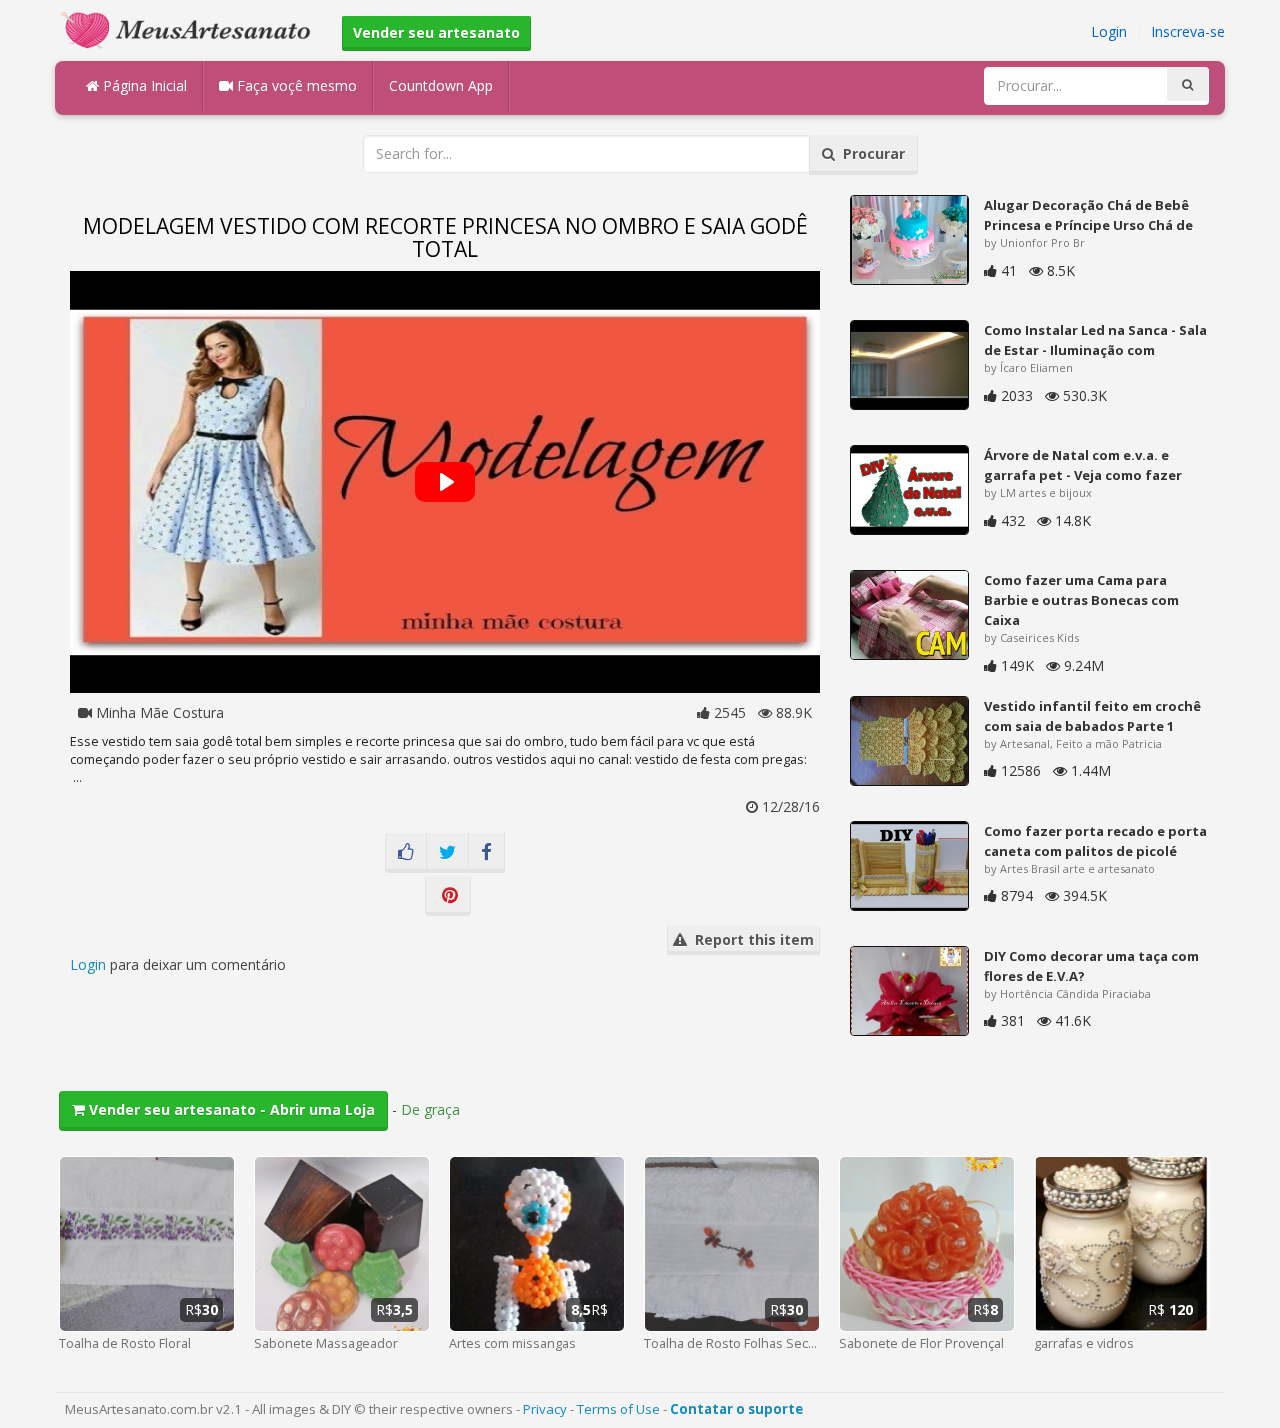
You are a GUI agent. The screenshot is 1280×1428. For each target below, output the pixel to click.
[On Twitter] (447, 853)
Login (1109, 31)
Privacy (545, 1409)
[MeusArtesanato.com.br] (191, 28)
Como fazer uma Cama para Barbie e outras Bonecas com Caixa (1081, 600)
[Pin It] (448, 896)
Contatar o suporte (736, 1409)
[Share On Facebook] (486, 853)
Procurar (870, 153)
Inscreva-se (1188, 31)
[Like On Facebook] (406, 853)
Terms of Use (618, 1409)
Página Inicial (143, 85)
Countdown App (441, 85)
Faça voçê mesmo (295, 85)
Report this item (750, 939)
